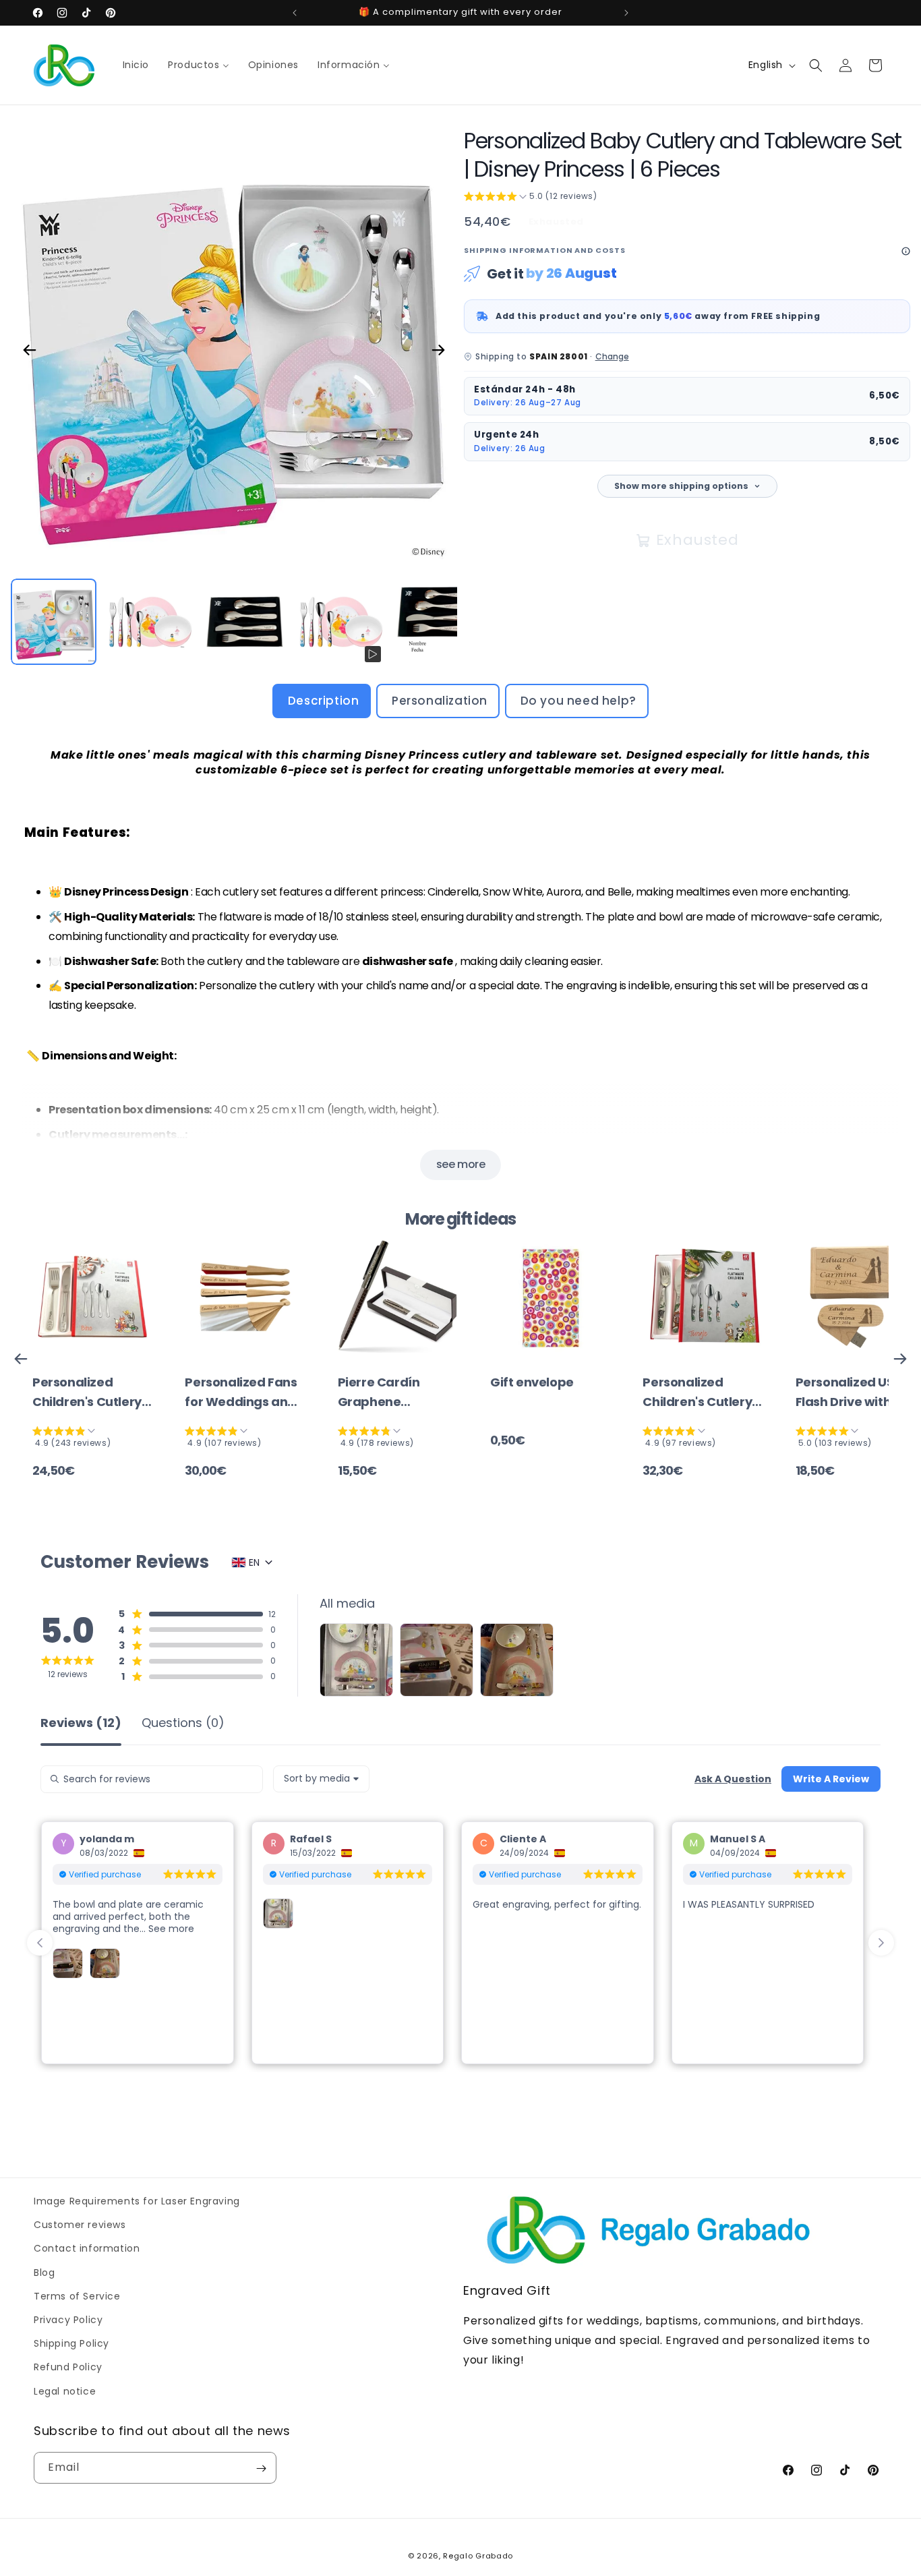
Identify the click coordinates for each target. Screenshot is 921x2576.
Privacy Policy (68, 2320)
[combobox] (321, 1779)
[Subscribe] (261, 2468)
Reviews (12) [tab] (81, 1724)
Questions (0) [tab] (183, 1724)
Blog (44, 2272)
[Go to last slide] (40, 1943)
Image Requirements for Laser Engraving (137, 2201)
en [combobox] (254, 1562)
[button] (816, 65)
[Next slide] (881, 1943)
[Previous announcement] (295, 13)
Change (612, 356)
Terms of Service (77, 2295)
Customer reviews (80, 2225)
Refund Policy (68, 2367)
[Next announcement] (626, 13)
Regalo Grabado (478, 2556)
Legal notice (65, 2391)
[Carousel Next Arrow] (438, 350)
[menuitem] (136, 65)
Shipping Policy (71, 2343)
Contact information (87, 2248)
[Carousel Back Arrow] (30, 350)
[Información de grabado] (906, 251)
